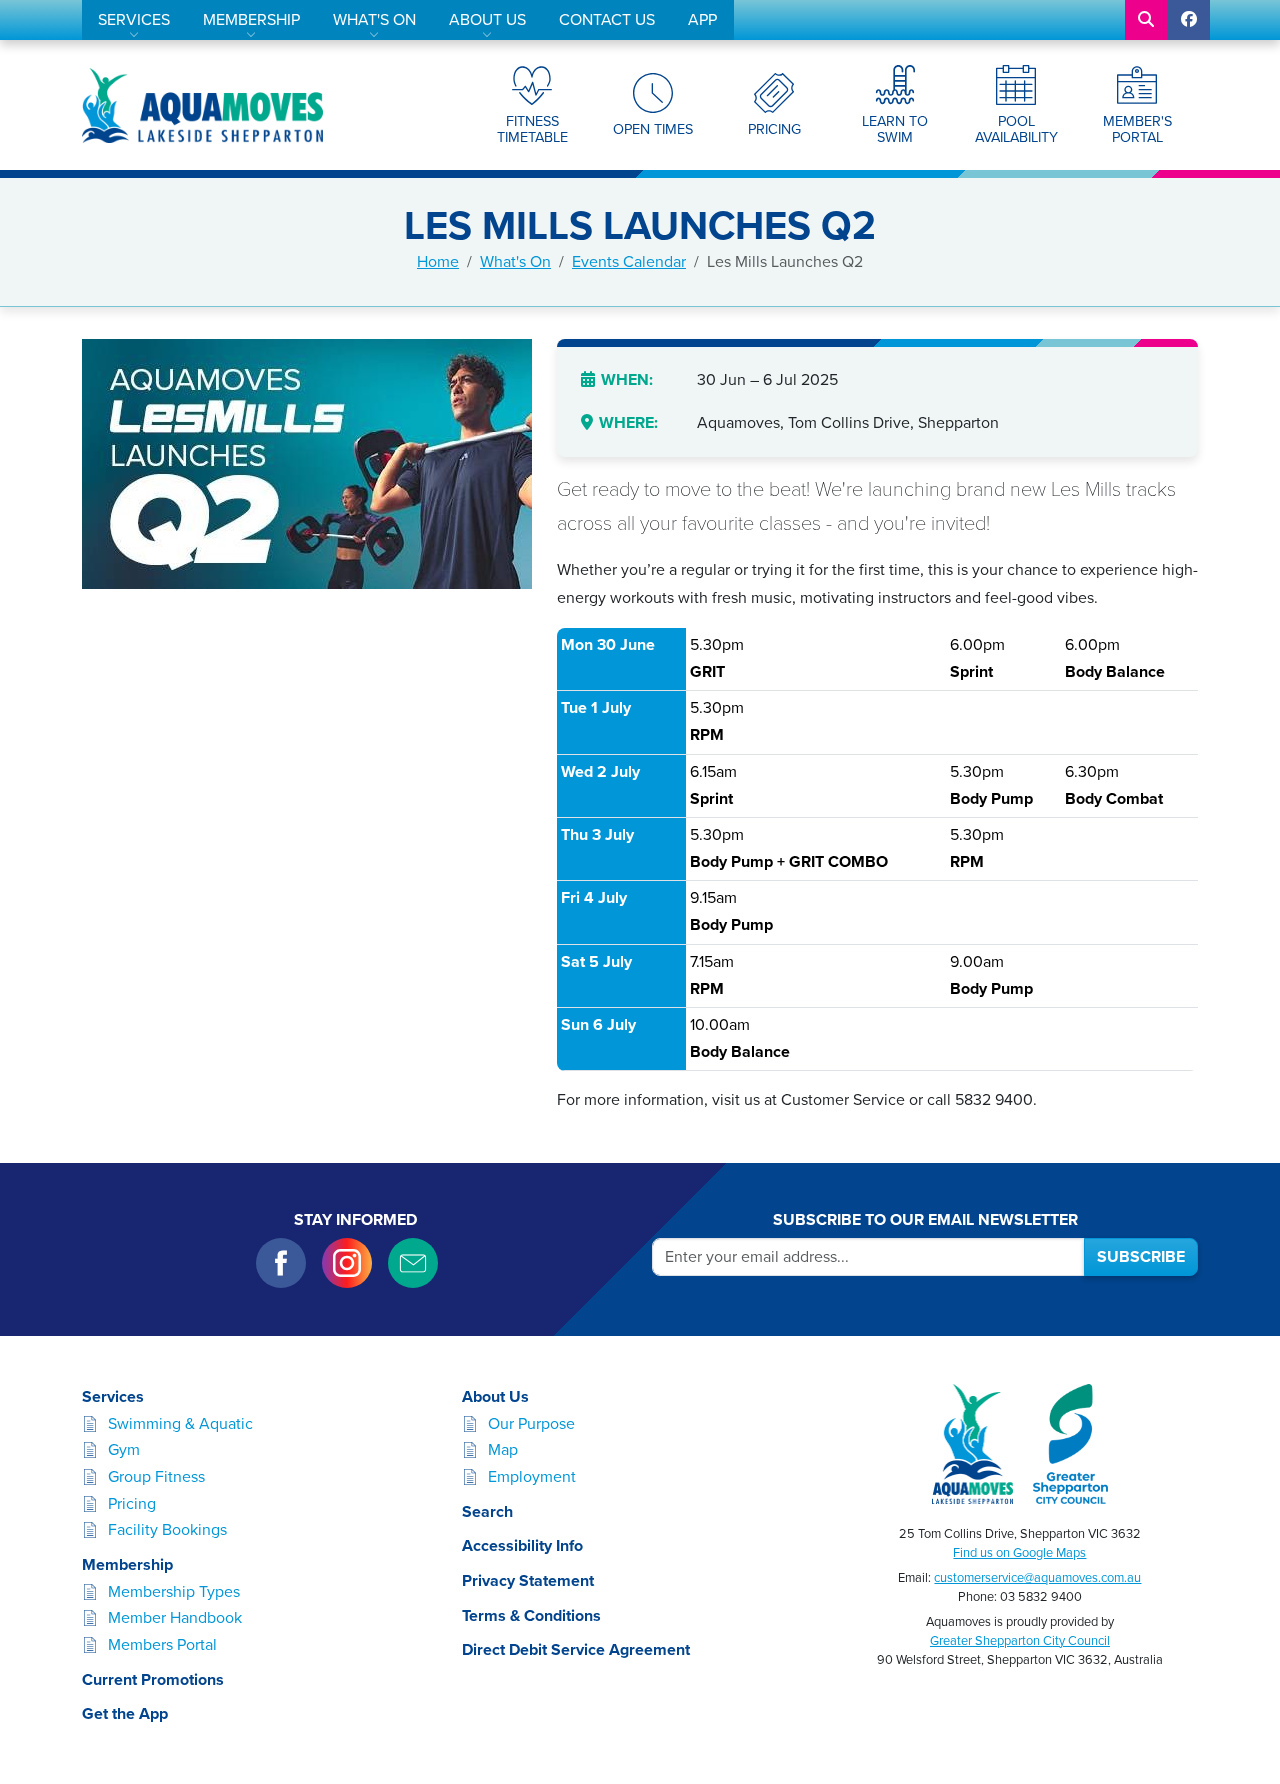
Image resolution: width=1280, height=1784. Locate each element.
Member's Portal (1137, 129)
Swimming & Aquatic (180, 1424)
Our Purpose (531, 1424)
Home (438, 262)
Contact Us (607, 20)
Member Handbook (175, 1618)
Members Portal (162, 1645)
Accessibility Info (522, 1546)
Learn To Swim (895, 129)
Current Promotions (153, 1680)
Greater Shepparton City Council (1020, 1641)
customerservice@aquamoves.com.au (1037, 1578)
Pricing (774, 129)
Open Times (653, 129)
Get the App (125, 1714)
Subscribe (1141, 1257)
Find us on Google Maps (1019, 1553)
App (702, 20)
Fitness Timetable (532, 129)
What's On (374, 20)
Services (134, 20)
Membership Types (174, 1592)
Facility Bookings (167, 1530)
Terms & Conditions (531, 1616)
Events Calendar (629, 262)
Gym (124, 1450)
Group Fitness (156, 1477)
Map (503, 1450)
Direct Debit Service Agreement (576, 1650)
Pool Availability (1016, 129)
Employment (532, 1477)
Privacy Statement (528, 1581)
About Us (487, 20)
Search (487, 1512)
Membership (251, 20)
